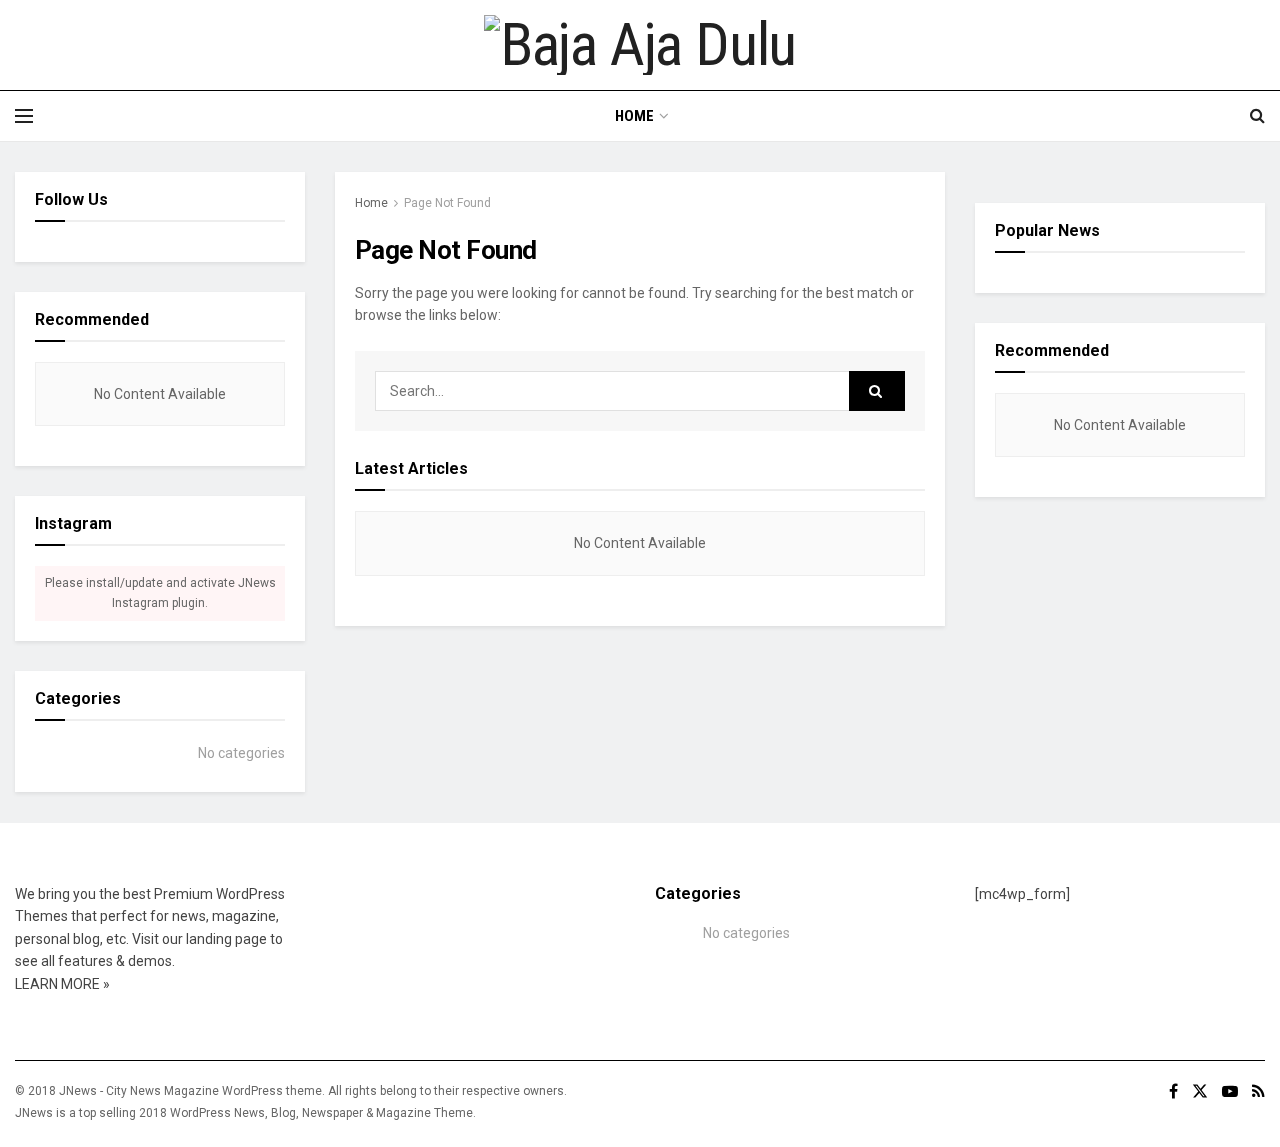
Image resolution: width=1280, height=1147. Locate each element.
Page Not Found (447, 203)
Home (634, 116)
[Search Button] (877, 391)
